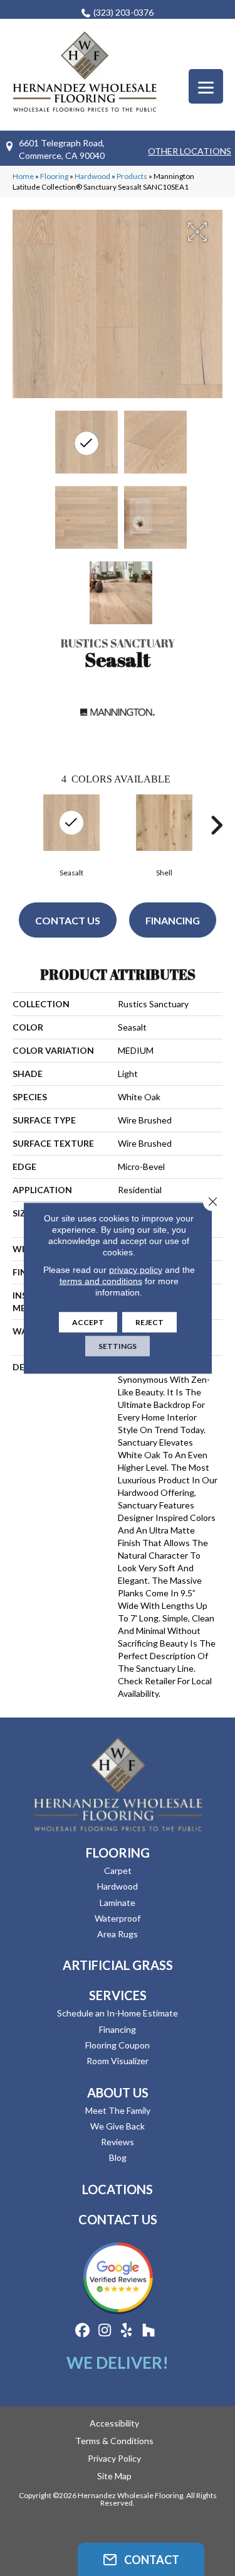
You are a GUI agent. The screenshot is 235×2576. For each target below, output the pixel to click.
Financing (173, 920)
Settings (118, 1346)
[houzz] (149, 2331)
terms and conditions (101, 1281)
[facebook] (83, 2331)
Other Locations (190, 151)
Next (216, 825)
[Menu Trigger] (206, 86)
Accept (88, 1322)
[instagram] (105, 2331)
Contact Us (68, 920)
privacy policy (136, 1270)
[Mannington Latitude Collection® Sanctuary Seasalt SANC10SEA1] (86, 442)
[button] (141, 2559)
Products (132, 176)
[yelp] (127, 2331)
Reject (149, 1322)
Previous (19, 825)
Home (23, 176)
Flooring (54, 176)
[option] (71, 834)
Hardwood (92, 176)
